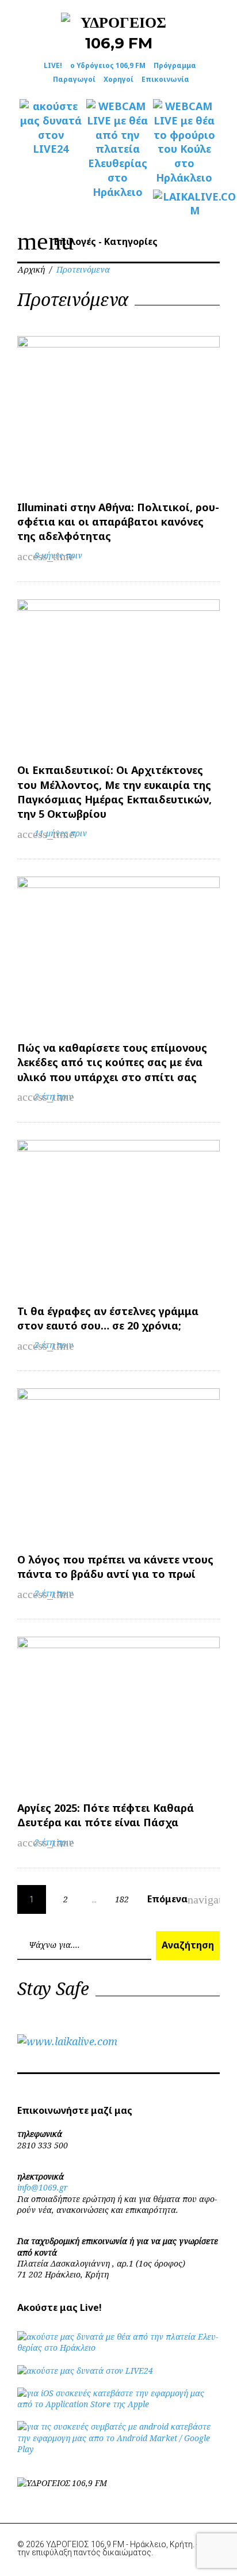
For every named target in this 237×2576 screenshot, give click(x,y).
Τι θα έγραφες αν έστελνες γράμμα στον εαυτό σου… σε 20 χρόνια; (108, 1318)
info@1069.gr (43, 2187)
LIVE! (53, 65)
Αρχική (31, 269)
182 (122, 1899)
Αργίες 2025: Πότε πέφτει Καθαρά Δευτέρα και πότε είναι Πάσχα (106, 1815)
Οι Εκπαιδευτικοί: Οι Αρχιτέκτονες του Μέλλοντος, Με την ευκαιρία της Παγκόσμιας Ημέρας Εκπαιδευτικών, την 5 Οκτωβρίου (114, 792)
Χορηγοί (118, 79)
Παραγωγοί (74, 79)
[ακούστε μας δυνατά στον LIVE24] (51, 128)
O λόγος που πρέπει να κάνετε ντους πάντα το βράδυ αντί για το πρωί (115, 1567)
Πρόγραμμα (175, 65)
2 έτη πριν (54, 1096)
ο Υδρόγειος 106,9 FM (108, 65)
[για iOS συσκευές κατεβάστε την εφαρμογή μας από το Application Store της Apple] (118, 2404)
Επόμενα (175, 1899)
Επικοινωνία (165, 79)
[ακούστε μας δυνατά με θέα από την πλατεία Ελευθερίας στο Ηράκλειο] (118, 2348)
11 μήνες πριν (61, 833)
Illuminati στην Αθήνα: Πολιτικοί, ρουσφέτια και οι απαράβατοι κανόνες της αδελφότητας (118, 522)
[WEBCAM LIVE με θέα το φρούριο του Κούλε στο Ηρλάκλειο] (184, 142)
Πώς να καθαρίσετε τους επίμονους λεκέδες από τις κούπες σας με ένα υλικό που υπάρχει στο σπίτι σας (112, 1062)
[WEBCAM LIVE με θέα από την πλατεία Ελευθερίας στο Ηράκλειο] (117, 149)
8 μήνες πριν (58, 555)
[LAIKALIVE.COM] (184, 204)
